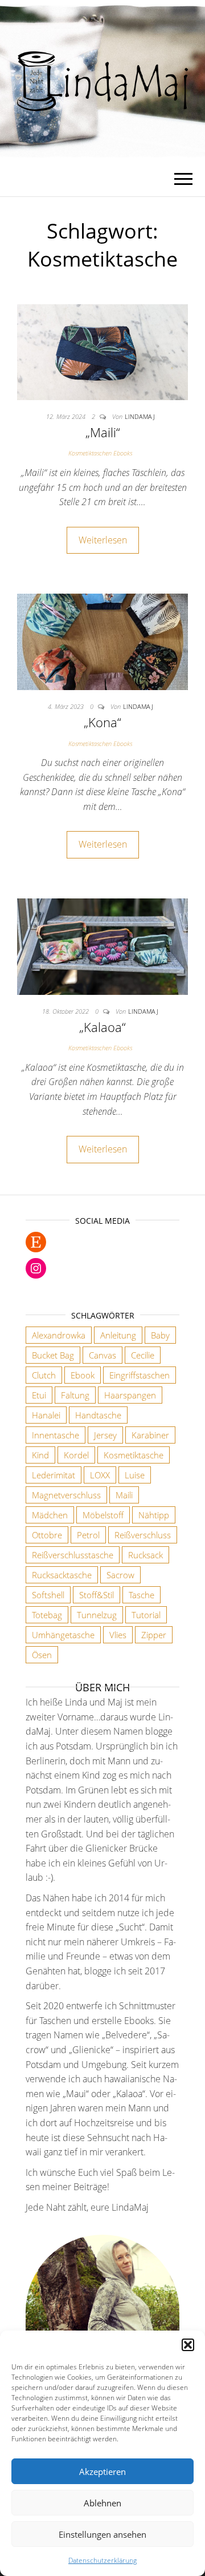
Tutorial (146, 1615)
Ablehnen (102, 2503)
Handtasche (98, 1415)
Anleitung (118, 1335)
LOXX (100, 1475)
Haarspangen (130, 1395)
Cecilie (143, 1355)
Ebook (83, 1375)
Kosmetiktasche (134, 1455)
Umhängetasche (63, 1635)
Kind (40, 1455)
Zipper (154, 1635)
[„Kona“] (102, 641)
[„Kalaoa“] (102, 946)
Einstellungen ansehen (102, 2534)
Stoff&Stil (97, 1595)
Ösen (42, 1655)
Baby (160, 1335)
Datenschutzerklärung (102, 2560)
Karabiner (150, 1435)
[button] (188, 2345)
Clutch (44, 1375)
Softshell (48, 1595)
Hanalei (46, 1415)
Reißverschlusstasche (73, 1555)
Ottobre (47, 1535)
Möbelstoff (103, 1515)
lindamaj (140, 416)
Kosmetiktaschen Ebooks (100, 453)
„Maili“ (103, 432)
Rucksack (145, 1555)
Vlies (118, 1635)
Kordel (76, 1455)
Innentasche (56, 1435)
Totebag (47, 1615)
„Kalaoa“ (102, 1027)
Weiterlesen (103, 540)
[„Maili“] (102, 351)
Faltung (75, 1395)
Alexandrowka (59, 1335)
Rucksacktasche (62, 1575)
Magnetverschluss (66, 1495)
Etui (39, 1395)
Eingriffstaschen (140, 1375)
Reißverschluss (143, 1535)
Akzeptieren (102, 2472)
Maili (124, 1495)
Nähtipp (154, 1515)
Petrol (88, 1535)
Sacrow (120, 1575)
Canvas (102, 1355)
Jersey (105, 1435)
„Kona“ (102, 722)
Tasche (142, 1595)
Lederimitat (54, 1475)
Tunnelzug (97, 1615)
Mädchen (50, 1515)
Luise (135, 1475)
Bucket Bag (53, 1355)
